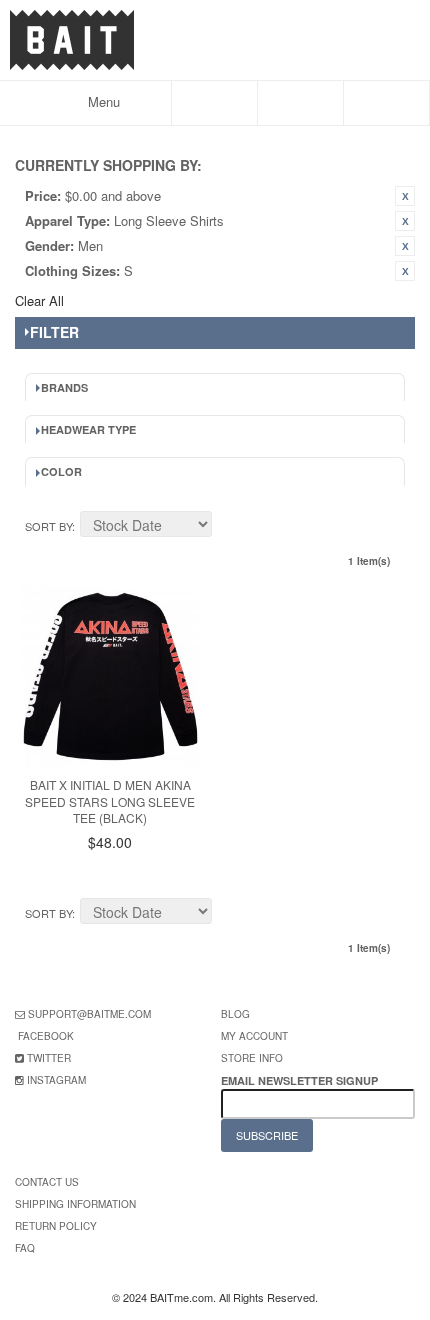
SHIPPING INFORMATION (75, 1204)
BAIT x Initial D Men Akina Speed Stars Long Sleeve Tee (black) (110, 801)
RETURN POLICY (56, 1226)
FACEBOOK (46, 1036)
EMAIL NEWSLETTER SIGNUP (301, 1080)
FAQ (25, 1248)
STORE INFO (252, 1058)
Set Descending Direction (230, 527)
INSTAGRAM (56, 1080)
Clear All (39, 300)
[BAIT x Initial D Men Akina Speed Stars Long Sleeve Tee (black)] (110, 676)
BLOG (235, 1014)
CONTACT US (47, 1182)
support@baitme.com (89, 1014)
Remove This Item (405, 196)
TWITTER (49, 1058)
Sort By (48, 526)
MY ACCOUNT (254, 1036)
